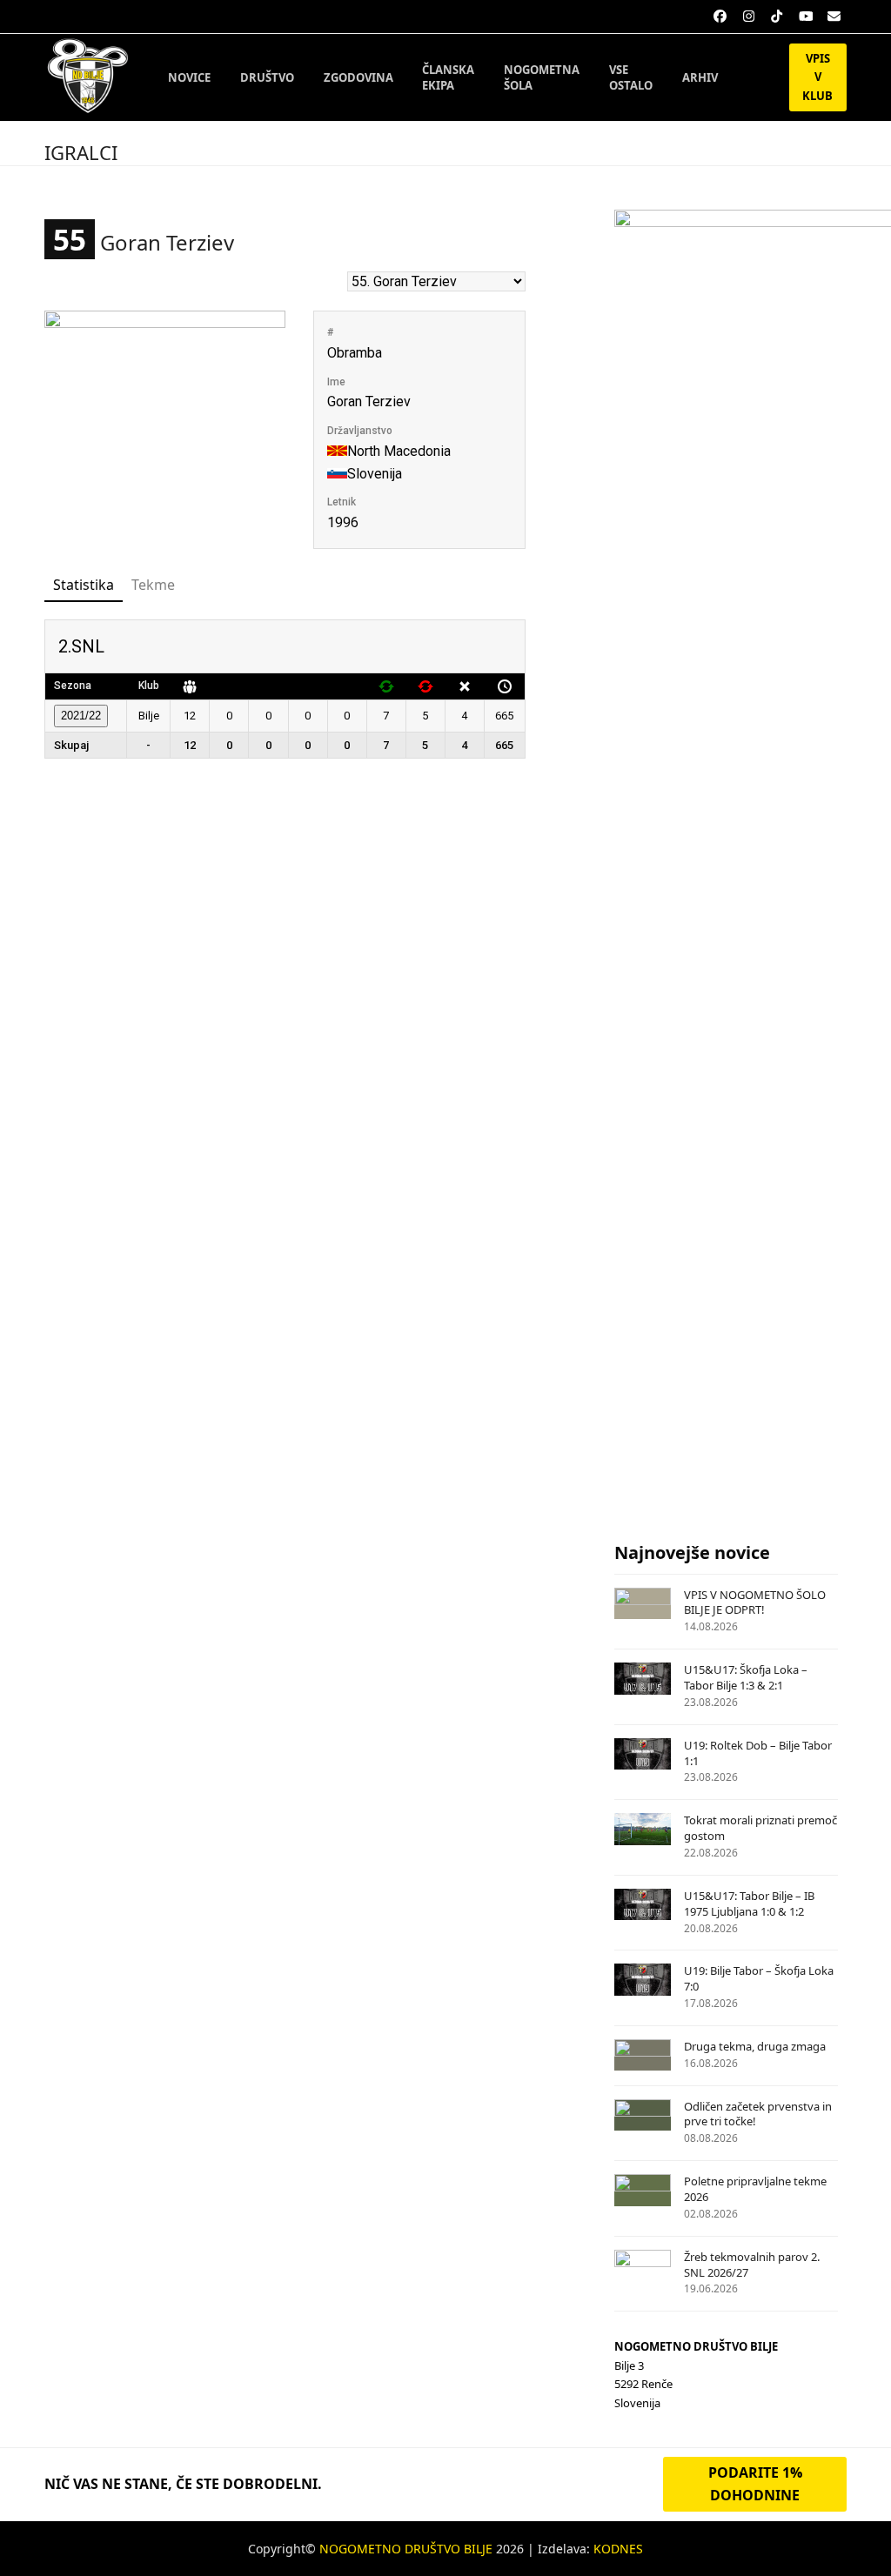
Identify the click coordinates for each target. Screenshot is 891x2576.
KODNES (618, 2549)
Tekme (153, 585)
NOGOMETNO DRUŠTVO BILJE (406, 2549)
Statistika (84, 585)
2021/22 (81, 716)
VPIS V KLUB (817, 77)
